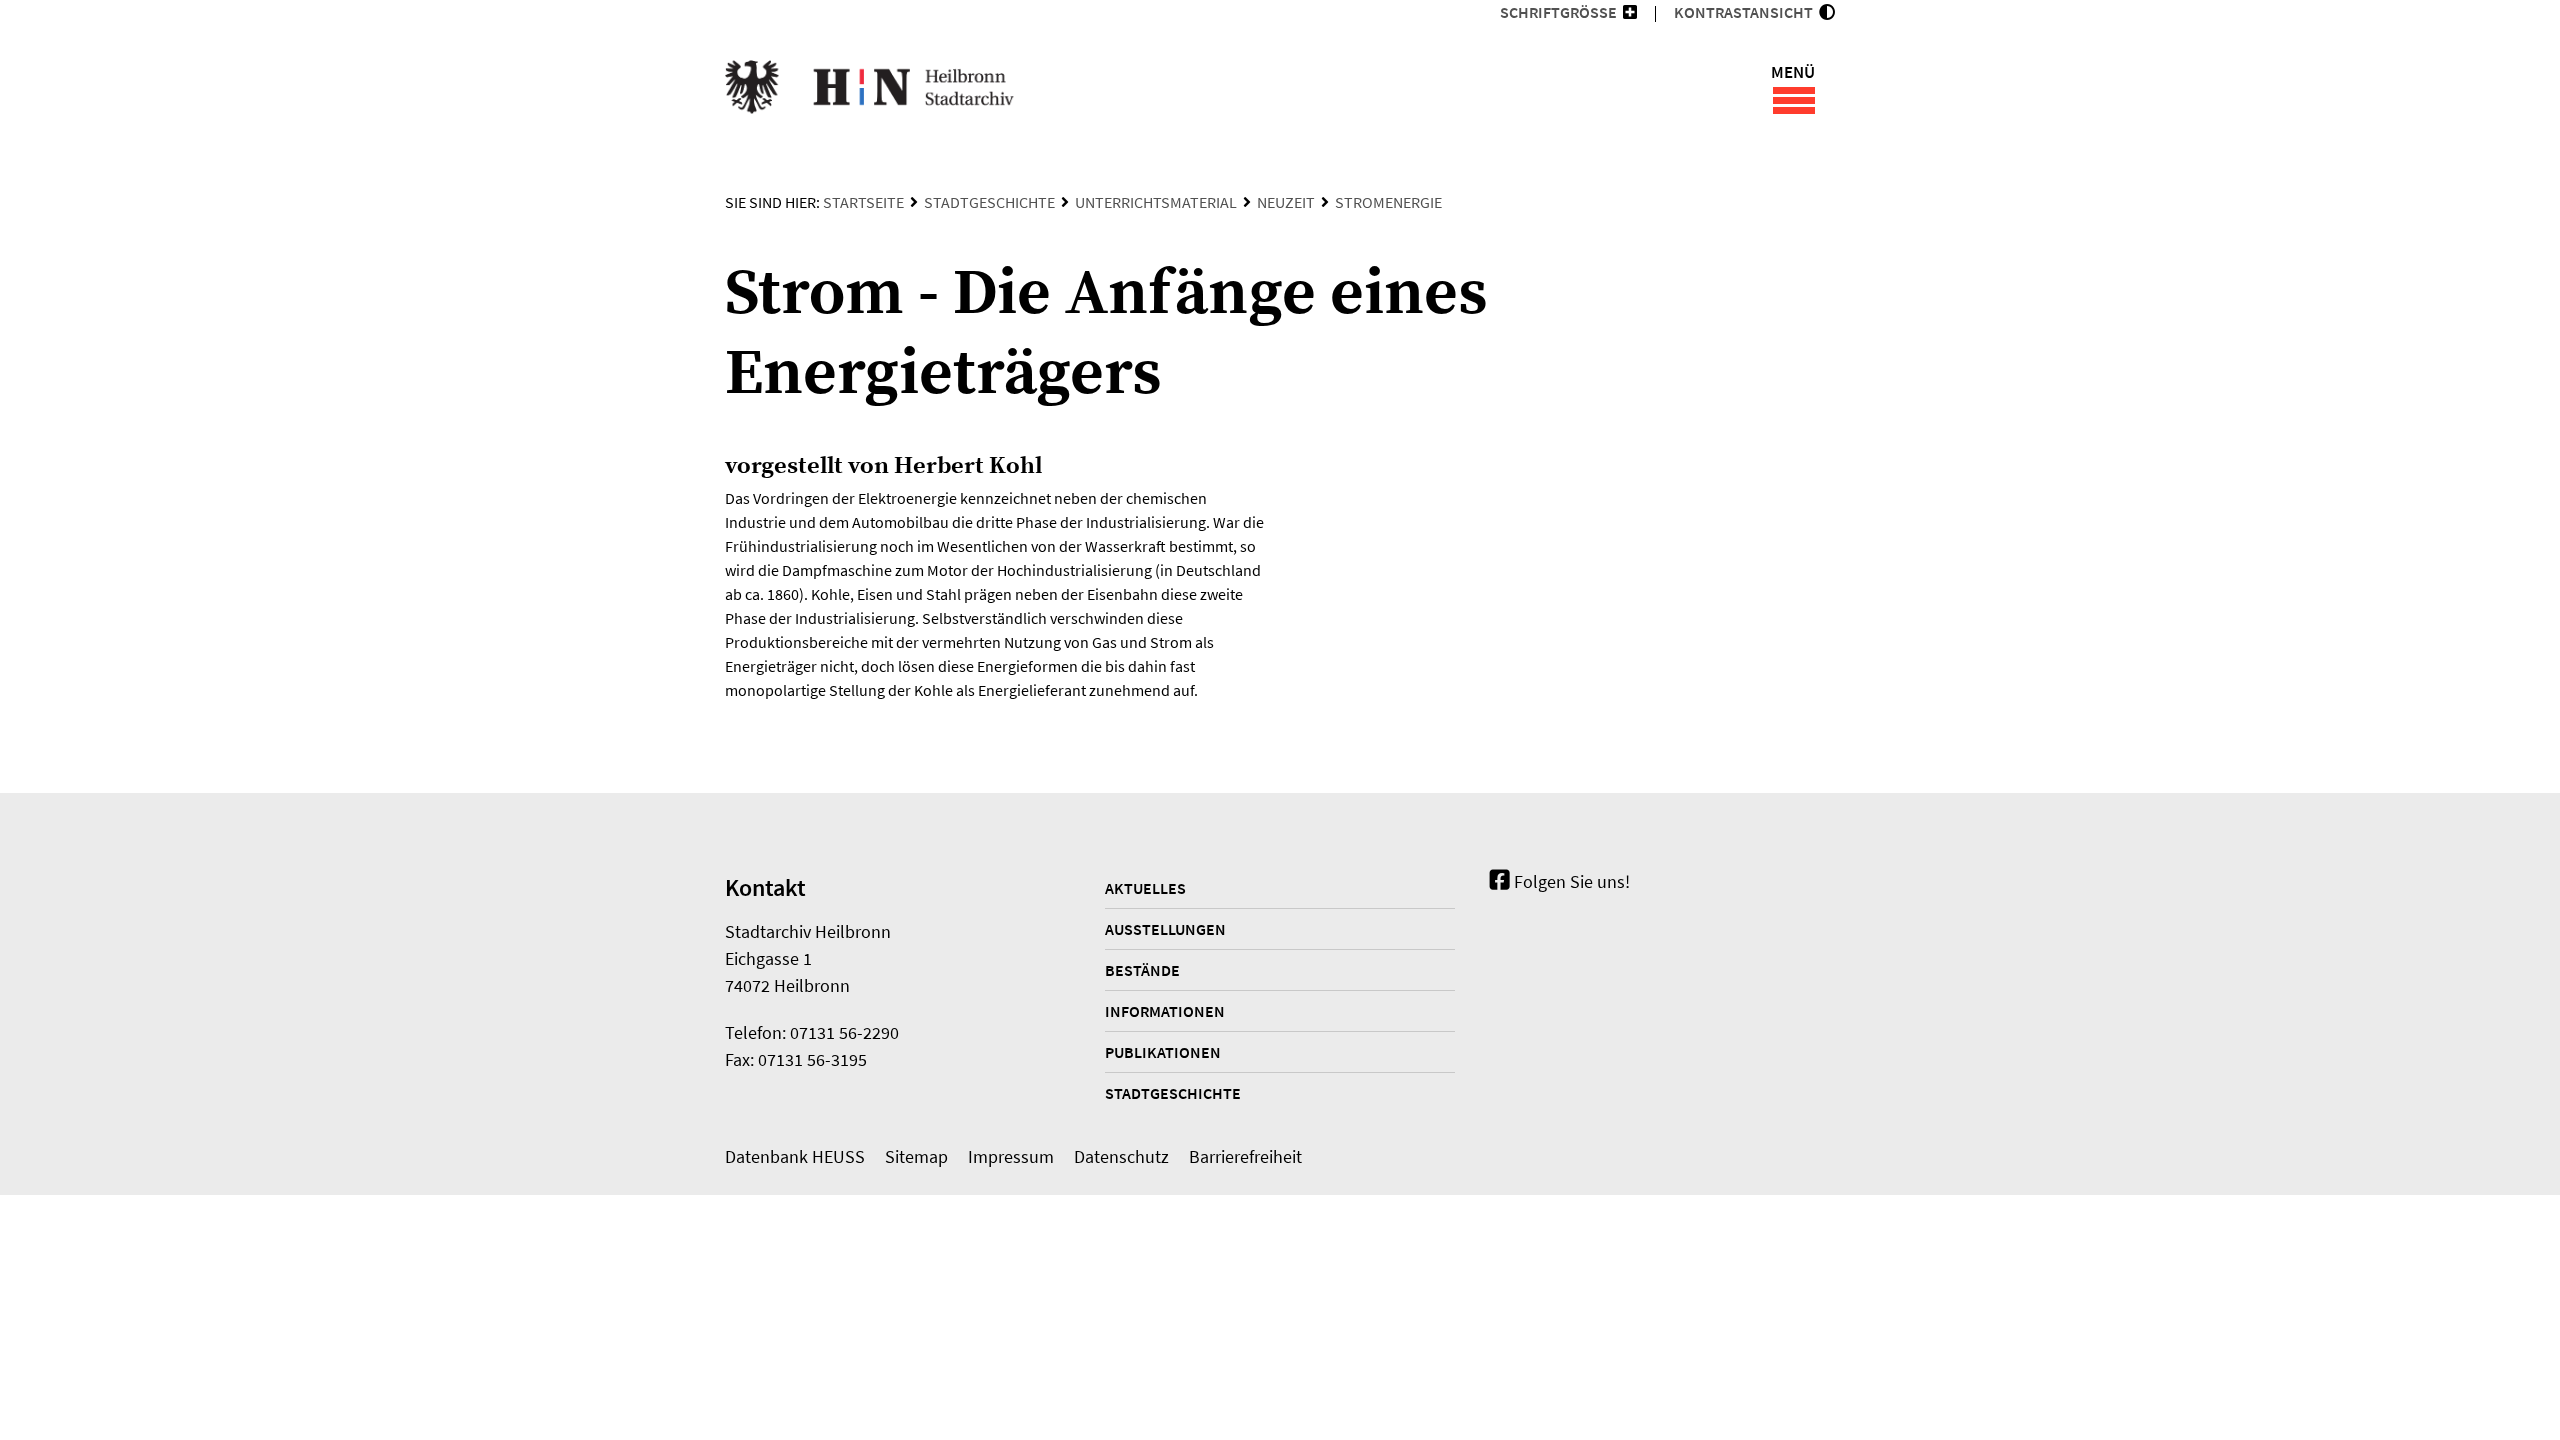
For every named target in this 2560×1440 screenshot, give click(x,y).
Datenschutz (1121, 1156)
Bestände (1142, 970)
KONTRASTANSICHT (1746, 12)
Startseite (863, 202)
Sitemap (916, 1156)
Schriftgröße (1558, 12)
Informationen (1165, 1011)
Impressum (1011, 1156)
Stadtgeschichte (989, 202)
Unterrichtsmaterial (1156, 202)
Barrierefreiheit (1245, 1156)
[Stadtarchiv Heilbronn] (869, 90)
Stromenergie (1388, 202)
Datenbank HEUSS (795, 1156)
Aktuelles (1145, 888)
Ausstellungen (1165, 929)
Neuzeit (1286, 202)
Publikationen (1163, 1052)
